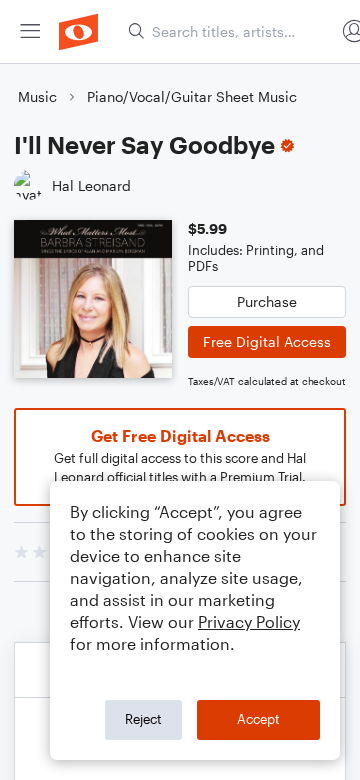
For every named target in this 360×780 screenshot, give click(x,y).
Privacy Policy (249, 621)
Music (37, 96)
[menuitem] (30, 31)
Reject (143, 719)
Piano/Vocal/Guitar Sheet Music (192, 96)
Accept (258, 719)
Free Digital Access (267, 341)
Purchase (267, 301)
